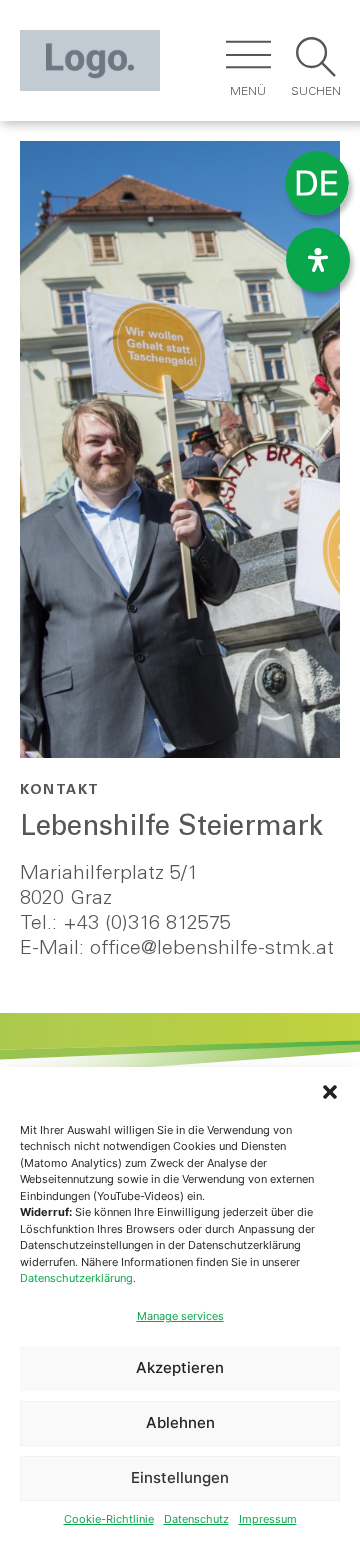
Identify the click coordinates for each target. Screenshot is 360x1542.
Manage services (180, 1316)
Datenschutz (196, 1519)
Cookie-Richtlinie (109, 1519)
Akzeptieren (180, 1367)
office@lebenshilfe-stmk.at (212, 950)
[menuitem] (317, 183)
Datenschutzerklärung (76, 1278)
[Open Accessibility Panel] (318, 260)
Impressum (268, 1519)
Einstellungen (180, 1477)
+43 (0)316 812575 (147, 925)
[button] (330, 1092)
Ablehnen (180, 1422)
